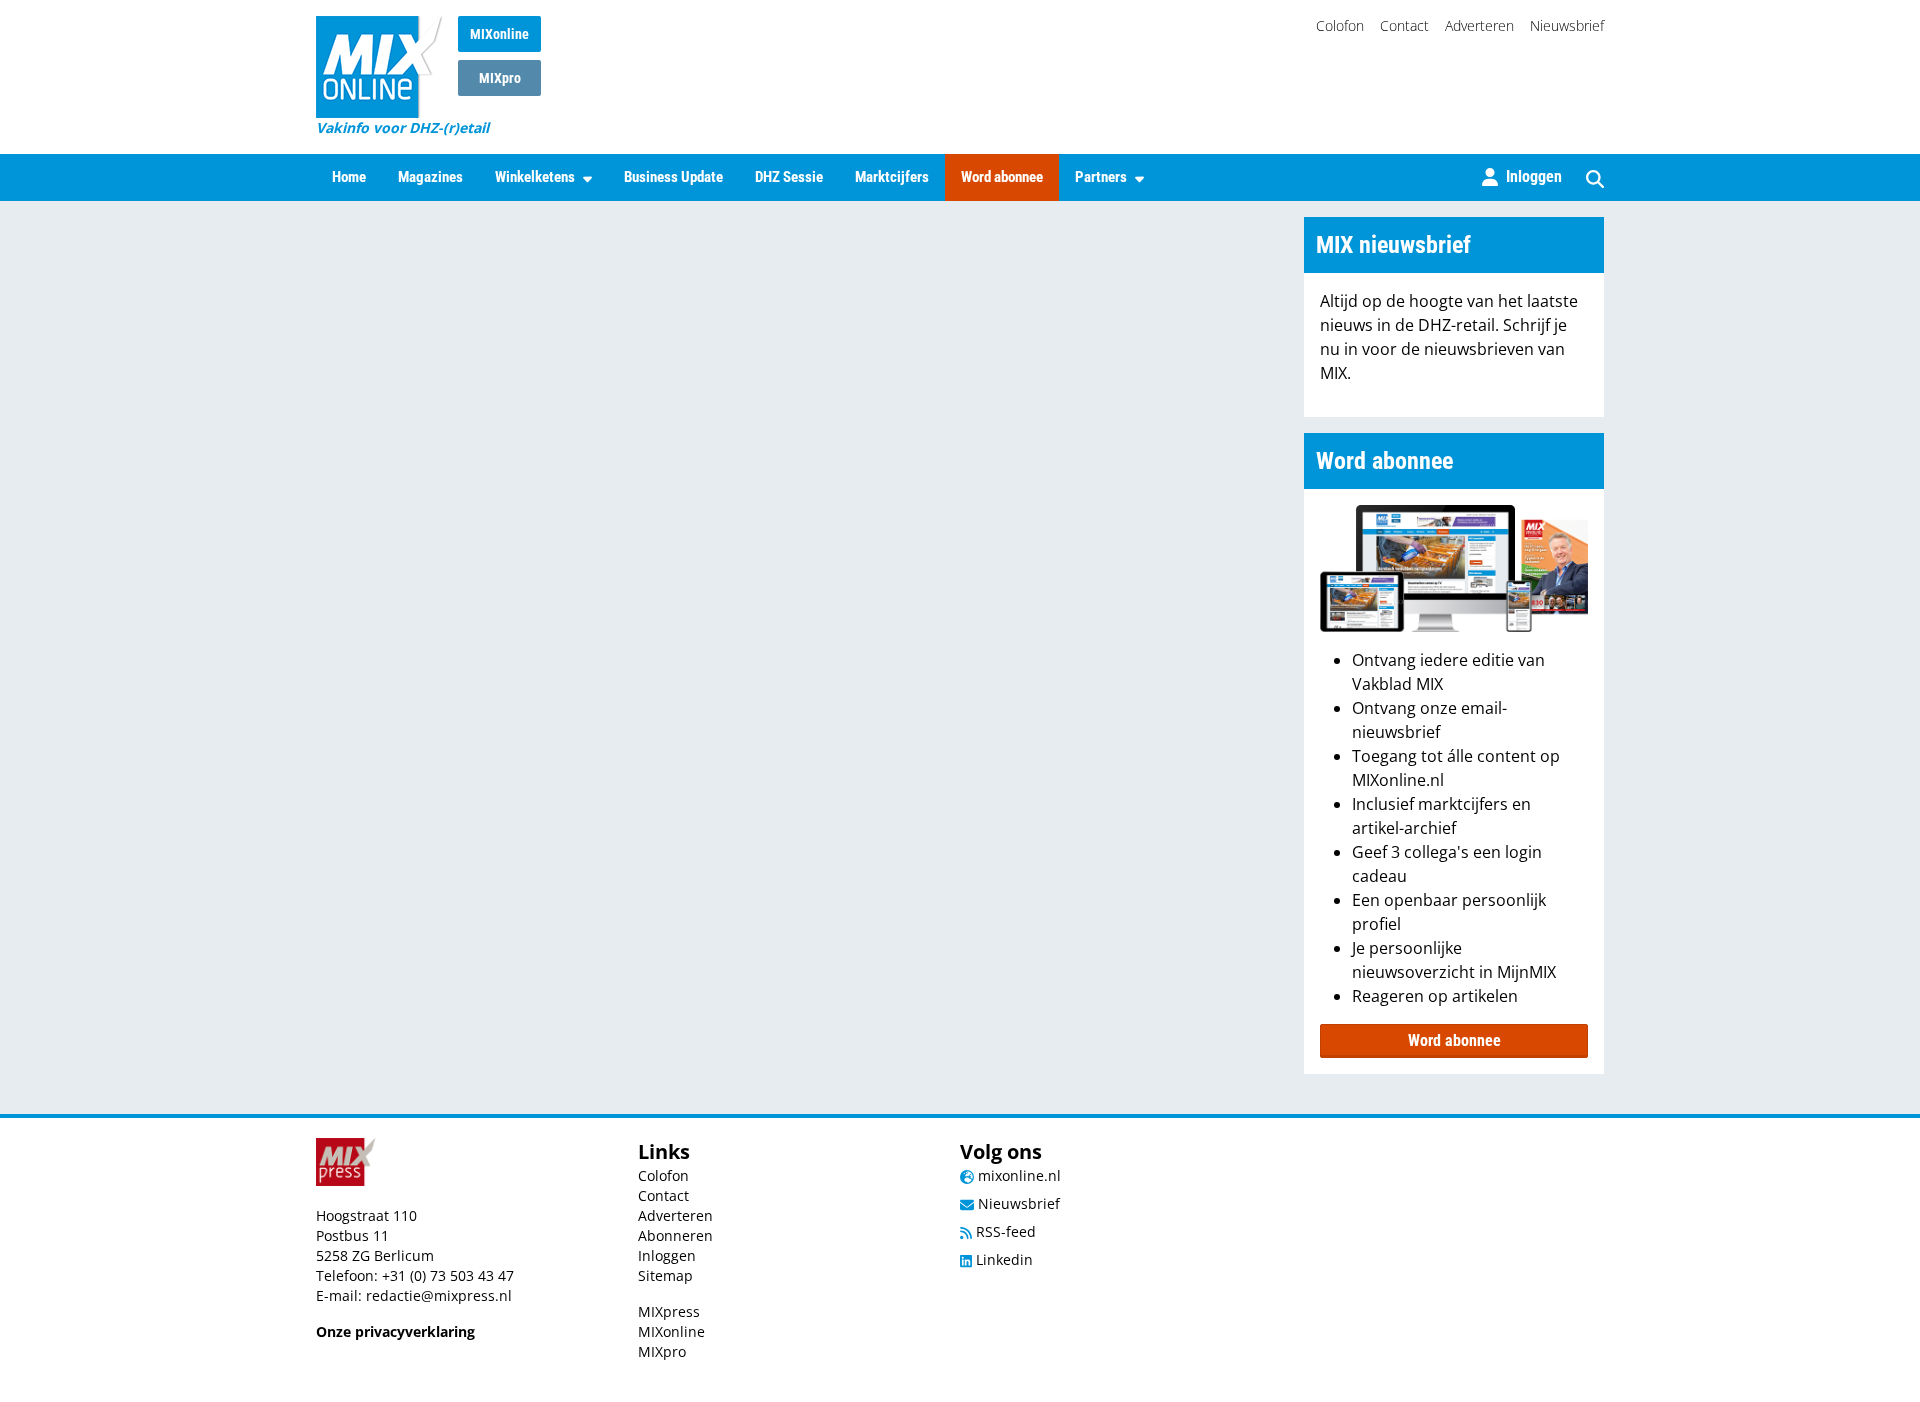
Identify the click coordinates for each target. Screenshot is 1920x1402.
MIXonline (499, 34)
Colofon (1340, 25)
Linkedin (1002, 1259)
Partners (1101, 177)
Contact (1404, 25)
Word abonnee (1002, 177)
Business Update (673, 177)
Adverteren (1479, 25)
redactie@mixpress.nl (439, 1295)
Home (349, 177)
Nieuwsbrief (1567, 25)
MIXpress (669, 1311)
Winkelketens (535, 177)
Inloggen (667, 1255)
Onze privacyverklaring (395, 1331)
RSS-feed (1004, 1231)
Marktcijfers (892, 177)
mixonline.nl (1017, 1175)
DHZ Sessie (789, 177)
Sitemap (665, 1275)
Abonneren (675, 1235)
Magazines (430, 177)
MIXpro (500, 78)
